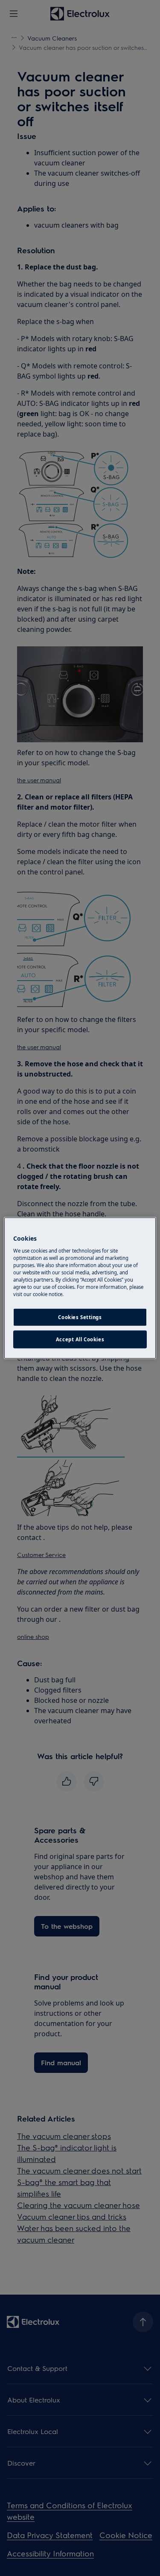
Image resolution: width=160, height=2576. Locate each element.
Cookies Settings (80, 1317)
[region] (80, 1288)
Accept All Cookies (80, 1339)
